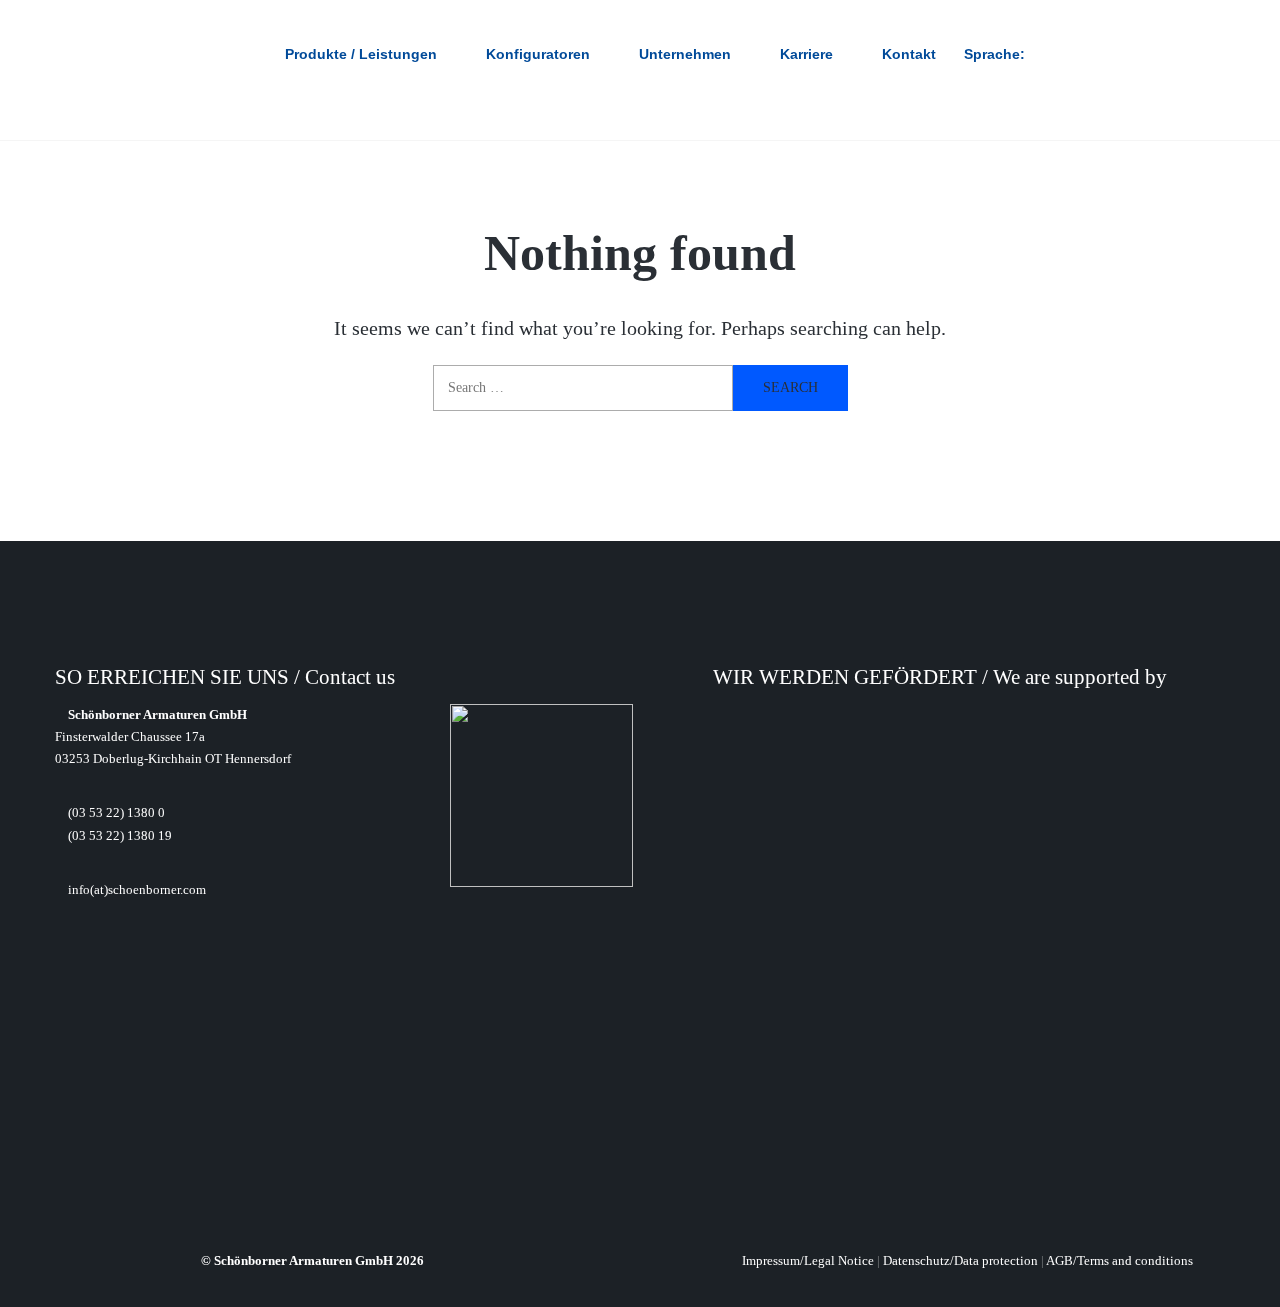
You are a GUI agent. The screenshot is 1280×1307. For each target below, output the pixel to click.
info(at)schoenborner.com (135, 889)
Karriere (806, 54)
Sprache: (996, 54)
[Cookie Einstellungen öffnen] (44, 1280)
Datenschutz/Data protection (960, 1260)
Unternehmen (685, 54)
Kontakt (909, 54)
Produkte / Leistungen (361, 54)
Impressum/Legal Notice (808, 1260)
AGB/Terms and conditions (1119, 1260)
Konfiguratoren (538, 54)
